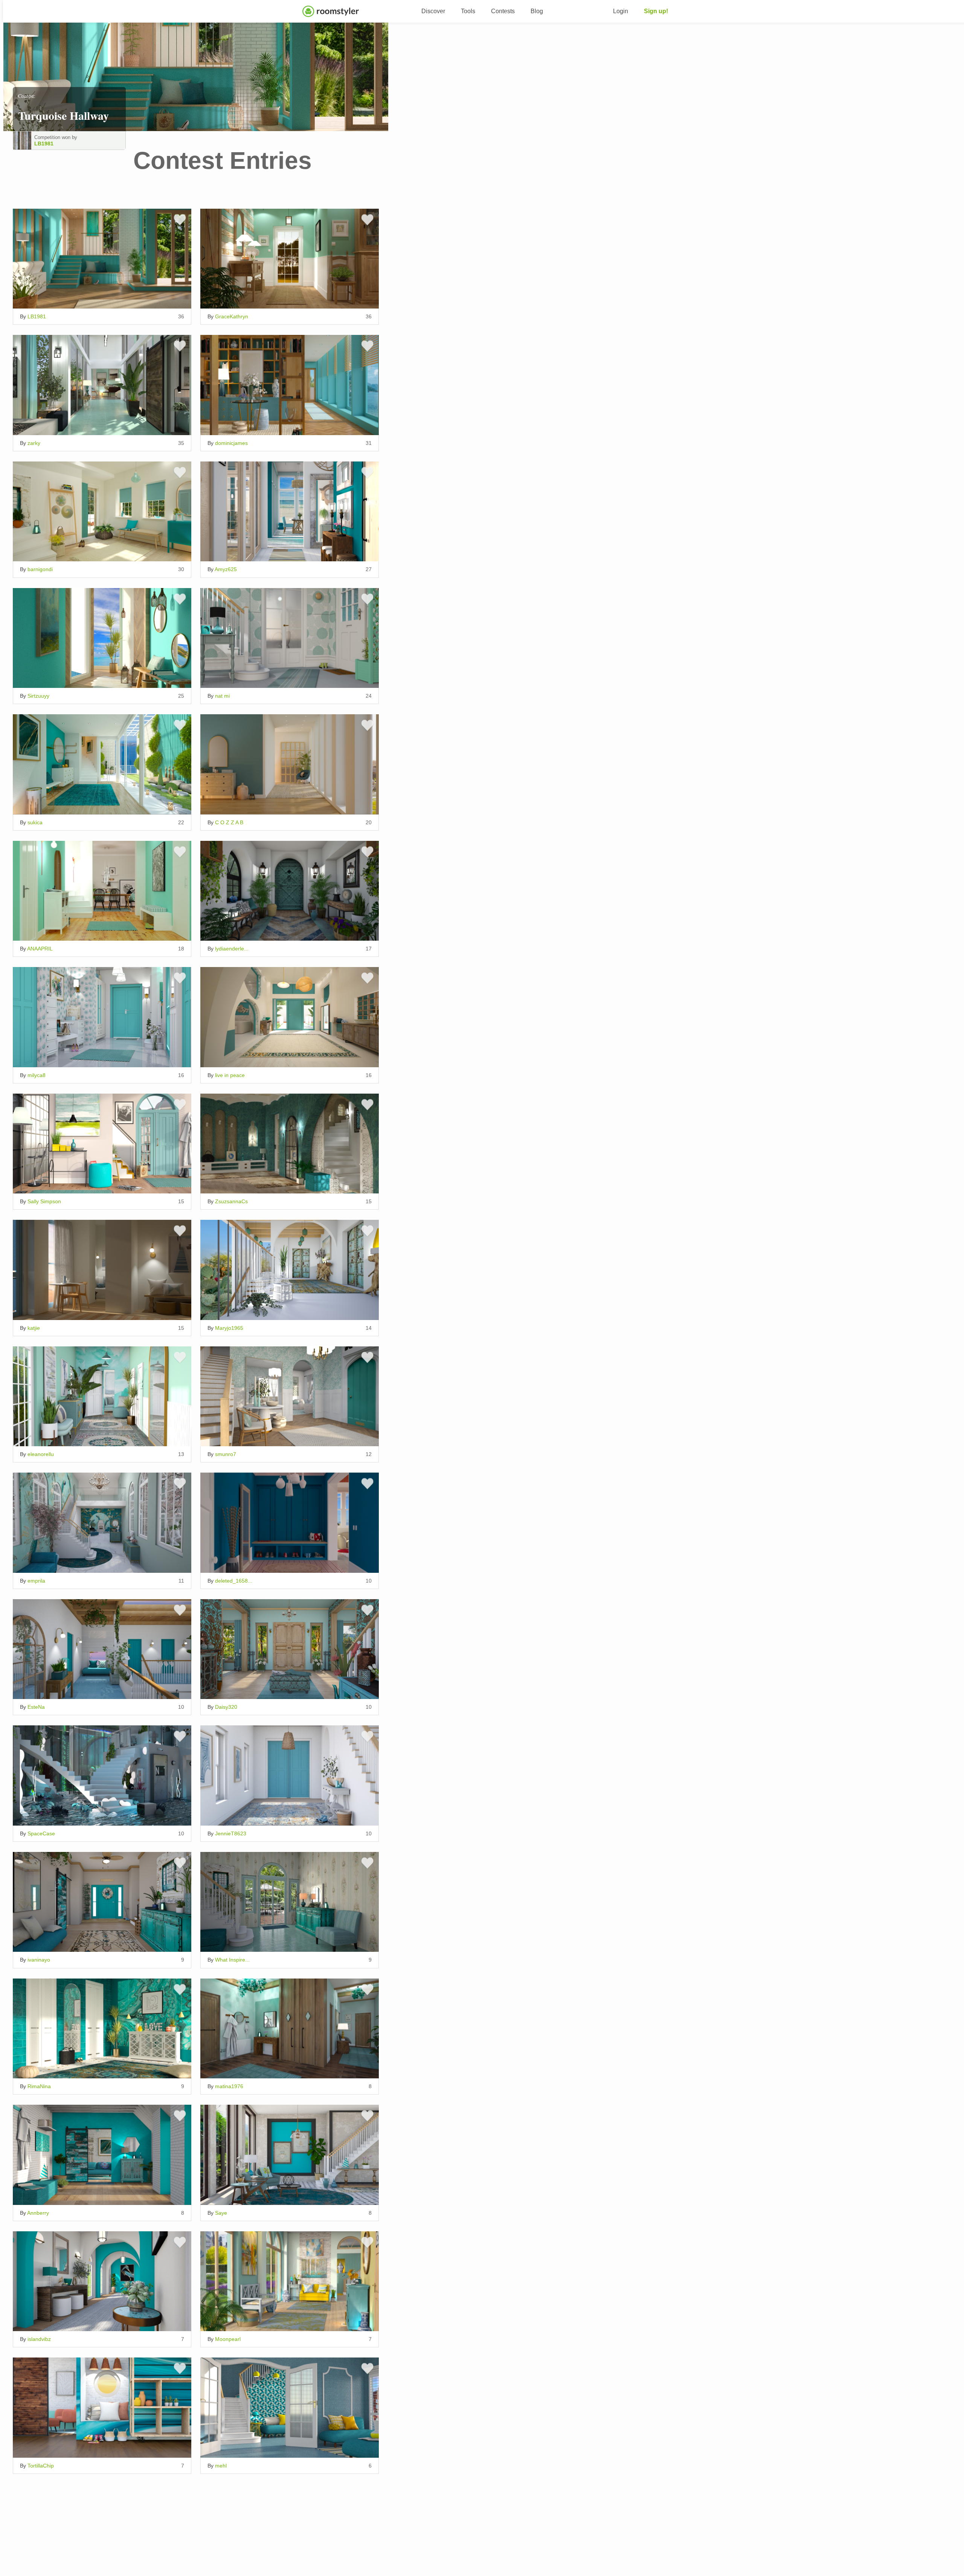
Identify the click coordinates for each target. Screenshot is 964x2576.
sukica (35, 822)
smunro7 (226, 1454)
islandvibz (39, 2339)
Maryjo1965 (229, 1328)
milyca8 (37, 1075)
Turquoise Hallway (63, 115)
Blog (537, 11)
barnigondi (40, 569)
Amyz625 (226, 569)
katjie (34, 1328)
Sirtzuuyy (38, 696)
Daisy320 (226, 1707)
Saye (221, 2213)
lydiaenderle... (232, 949)
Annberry (38, 2213)
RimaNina (39, 2086)
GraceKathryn (232, 316)
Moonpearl (228, 2339)
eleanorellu (41, 1454)
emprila (36, 1581)
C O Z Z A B (229, 822)
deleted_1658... (234, 1581)
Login (621, 11)
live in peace (230, 1075)
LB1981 (44, 144)
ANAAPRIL (40, 949)
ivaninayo (39, 1960)
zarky (34, 443)
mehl (221, 2466)
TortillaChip (41, 2466)
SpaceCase (41, 1833)
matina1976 (229, 2086)
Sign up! (656, 11)
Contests (503, 11)
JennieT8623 (231, 1833)
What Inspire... (232, 1960)
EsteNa (36, 1707)
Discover (433, 11)
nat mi (222, 696)
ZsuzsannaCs (231, 1201)
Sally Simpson (44, 1201)
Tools (468, 11)
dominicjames (231, 443)
